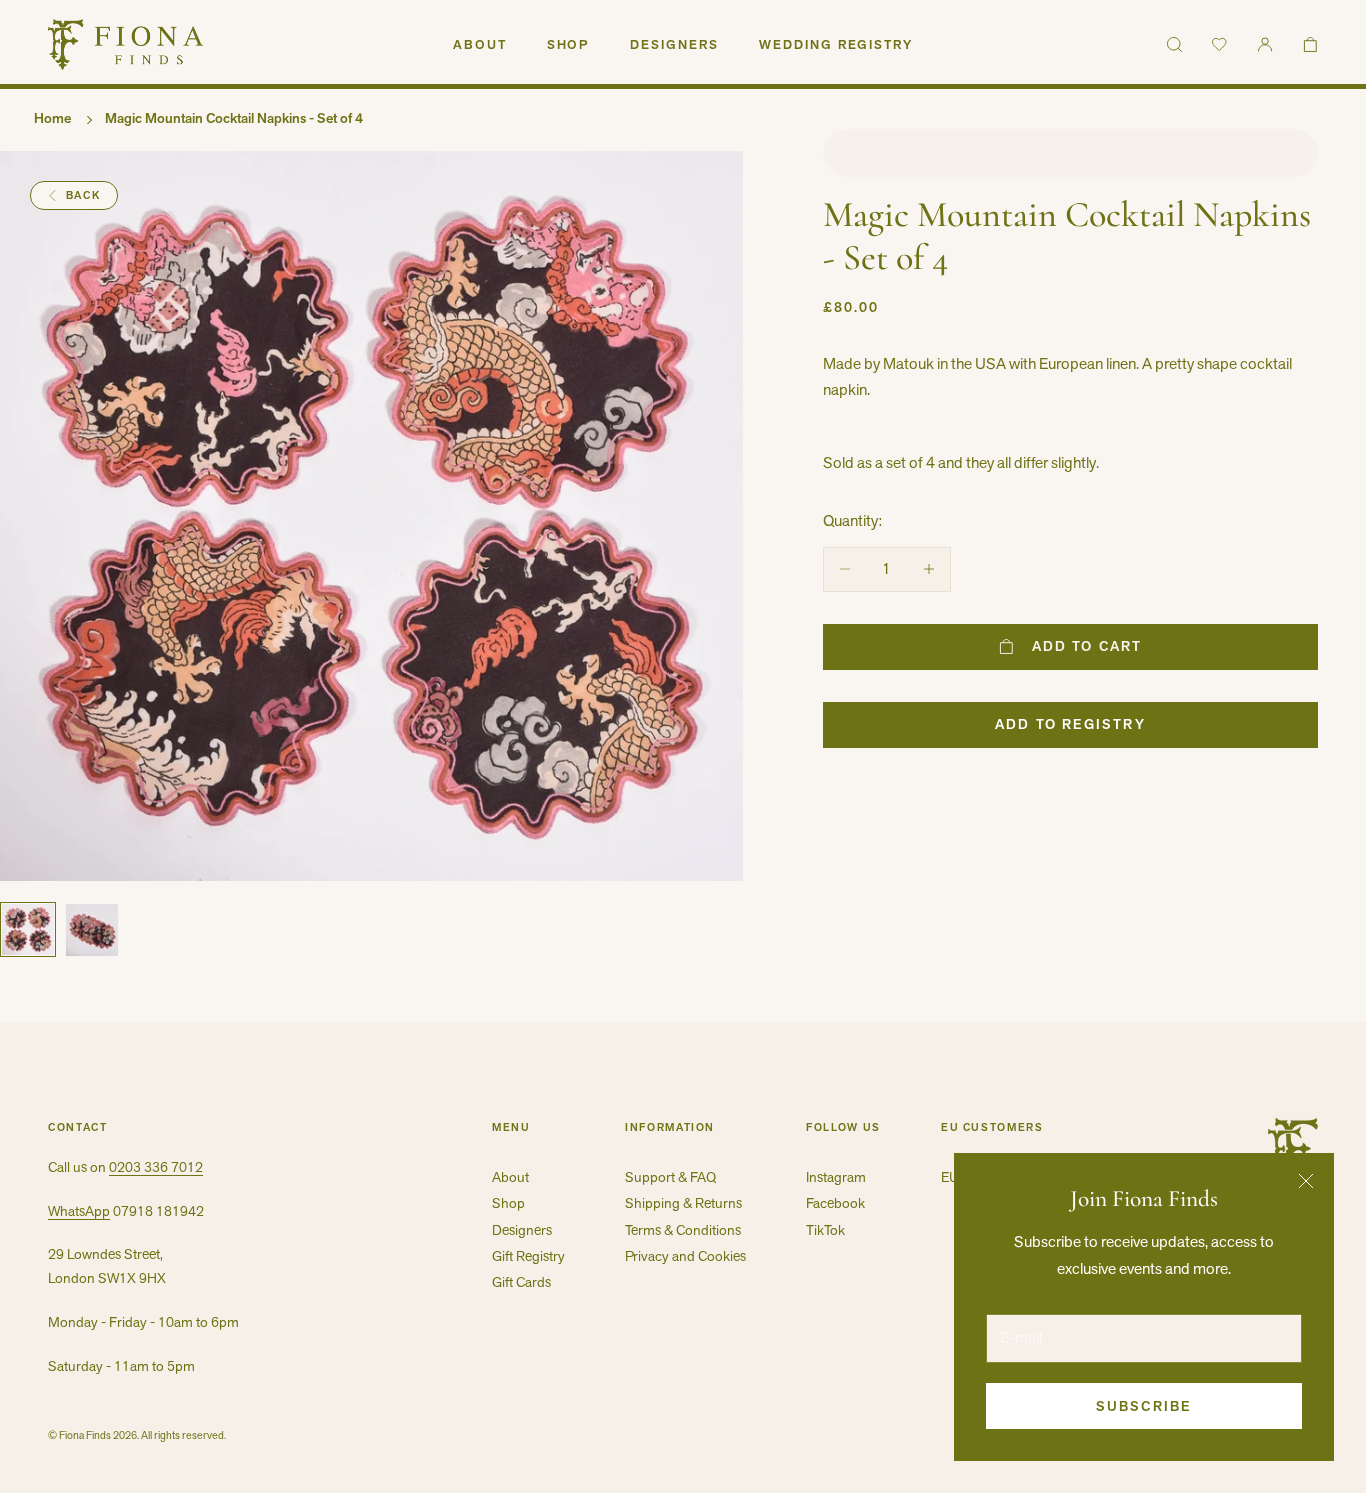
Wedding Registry (836, 44)
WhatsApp (79, 1211)
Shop (569, 44)
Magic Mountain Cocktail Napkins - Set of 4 (234, 118)
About (480, 44)
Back (83, 195)
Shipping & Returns (683, 1203)
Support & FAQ (670, 1177)
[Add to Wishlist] (1070, 153)
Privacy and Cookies (685, 1256)
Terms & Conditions (683, 1230)
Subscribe (1144, 1406)
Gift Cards (521, 1282)
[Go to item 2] (92, 930)
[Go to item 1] (28, 929)
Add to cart (1087, 646)
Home (52, 118)
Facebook (835, 1203)
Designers (674, 44)
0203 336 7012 (156, 1167)
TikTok (825, 1230)
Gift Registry (528, 1256)
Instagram (836, 1177)
